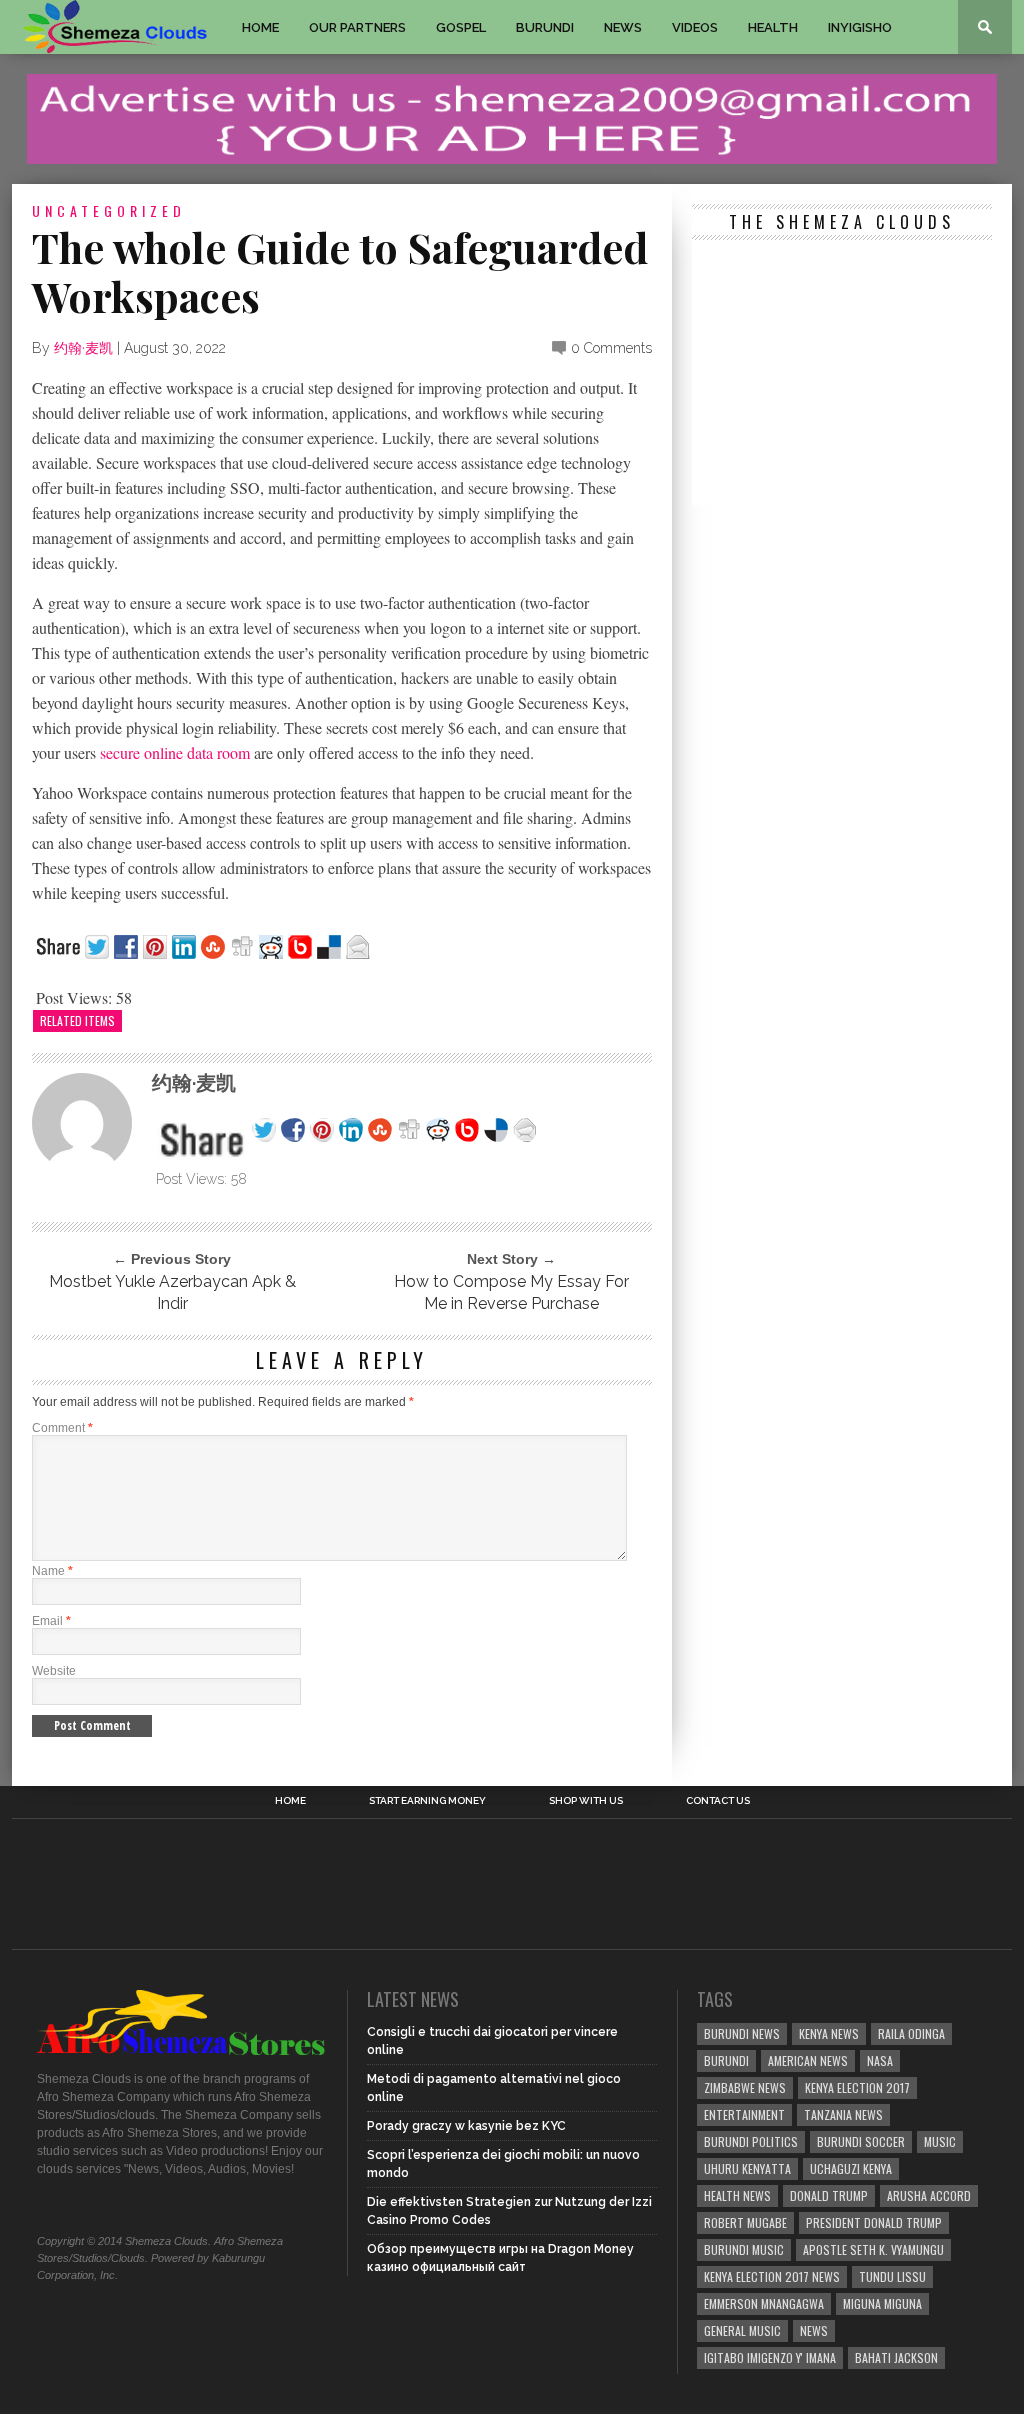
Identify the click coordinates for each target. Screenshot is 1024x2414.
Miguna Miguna (882, 2303)
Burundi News (742, 2033)
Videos (695, 27)
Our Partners (357, 27)
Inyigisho (860, 27)
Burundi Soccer (861, 2141)
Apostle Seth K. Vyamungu (873, 2249)
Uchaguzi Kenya (851, 2168)
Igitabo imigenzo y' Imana (770, 2357)
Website (54, 1671)
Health (773, 27)
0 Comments (611, 348)
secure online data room (175, 752)
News (623, 27)
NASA (880, 2060)
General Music (742, 2330)
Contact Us (718, 1801)
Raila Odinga (911, 2033)
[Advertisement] (842, 375)
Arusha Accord (929, 2195)
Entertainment (744, 2114)
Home (260, 27)
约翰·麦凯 (83, 348)
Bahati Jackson (896, 2357)
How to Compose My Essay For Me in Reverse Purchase (511, 1292)
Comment (62, 1428)
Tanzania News (843, 2114)
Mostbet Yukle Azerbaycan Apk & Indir (172, 1292)
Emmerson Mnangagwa (764, 2303)
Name (52, 1571)
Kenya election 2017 (857, 2087)
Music (940, 2141)
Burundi (545, 27)
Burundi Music (744, 2249)
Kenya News (829, 2033)
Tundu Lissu (892, 2276)
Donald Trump (829, 2195)
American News (808, 2060)
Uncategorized (109, 210)
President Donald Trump (874, 2222)
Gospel (461, 27)
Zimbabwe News (745, 2087)
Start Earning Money (427, 1801)
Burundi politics (751, 2141)
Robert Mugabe (745, 2222)
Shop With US (586, 1801)
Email (51, 1621)
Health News (737, 2195)
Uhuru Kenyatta (747, 2168)
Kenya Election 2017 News (772, 2276)
